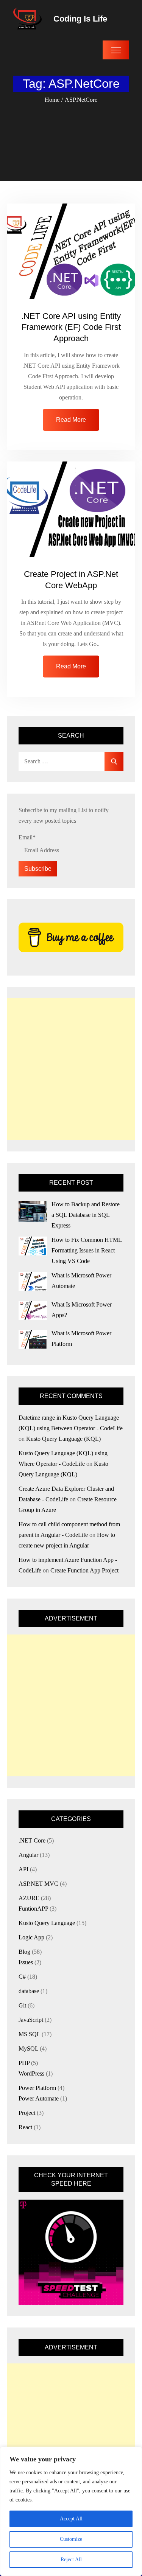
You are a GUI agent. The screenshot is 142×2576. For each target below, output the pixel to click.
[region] (71, 2511)
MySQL (28, 2049)
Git (22, 2005)
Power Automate (39, 2098)
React (25, 2127)
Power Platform (37, 2088)
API (23, 1869)
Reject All (71, 2560)
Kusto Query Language (47, 1923)
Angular (28, 1855)
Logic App (31, 1937)
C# (22, 1977)
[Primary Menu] (116, 50)
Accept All (71, 2519)
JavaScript (31, 2020)
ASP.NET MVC (38, 1884)
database (29, 1991)
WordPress (31, 2073)
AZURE (29, 1898)
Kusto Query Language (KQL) (63, 1439)
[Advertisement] (71, 1069)
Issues (26, 1962)
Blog (24, 1952)
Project (27, 2113)
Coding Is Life (80, 19)
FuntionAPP (33, 1909)
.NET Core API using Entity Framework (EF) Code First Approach (71, 327)
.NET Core (32, 1840)
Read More (71, 420)
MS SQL (29, 2034)
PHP (24, 2063)
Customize (71, 2539)
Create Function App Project (84, 1570)
